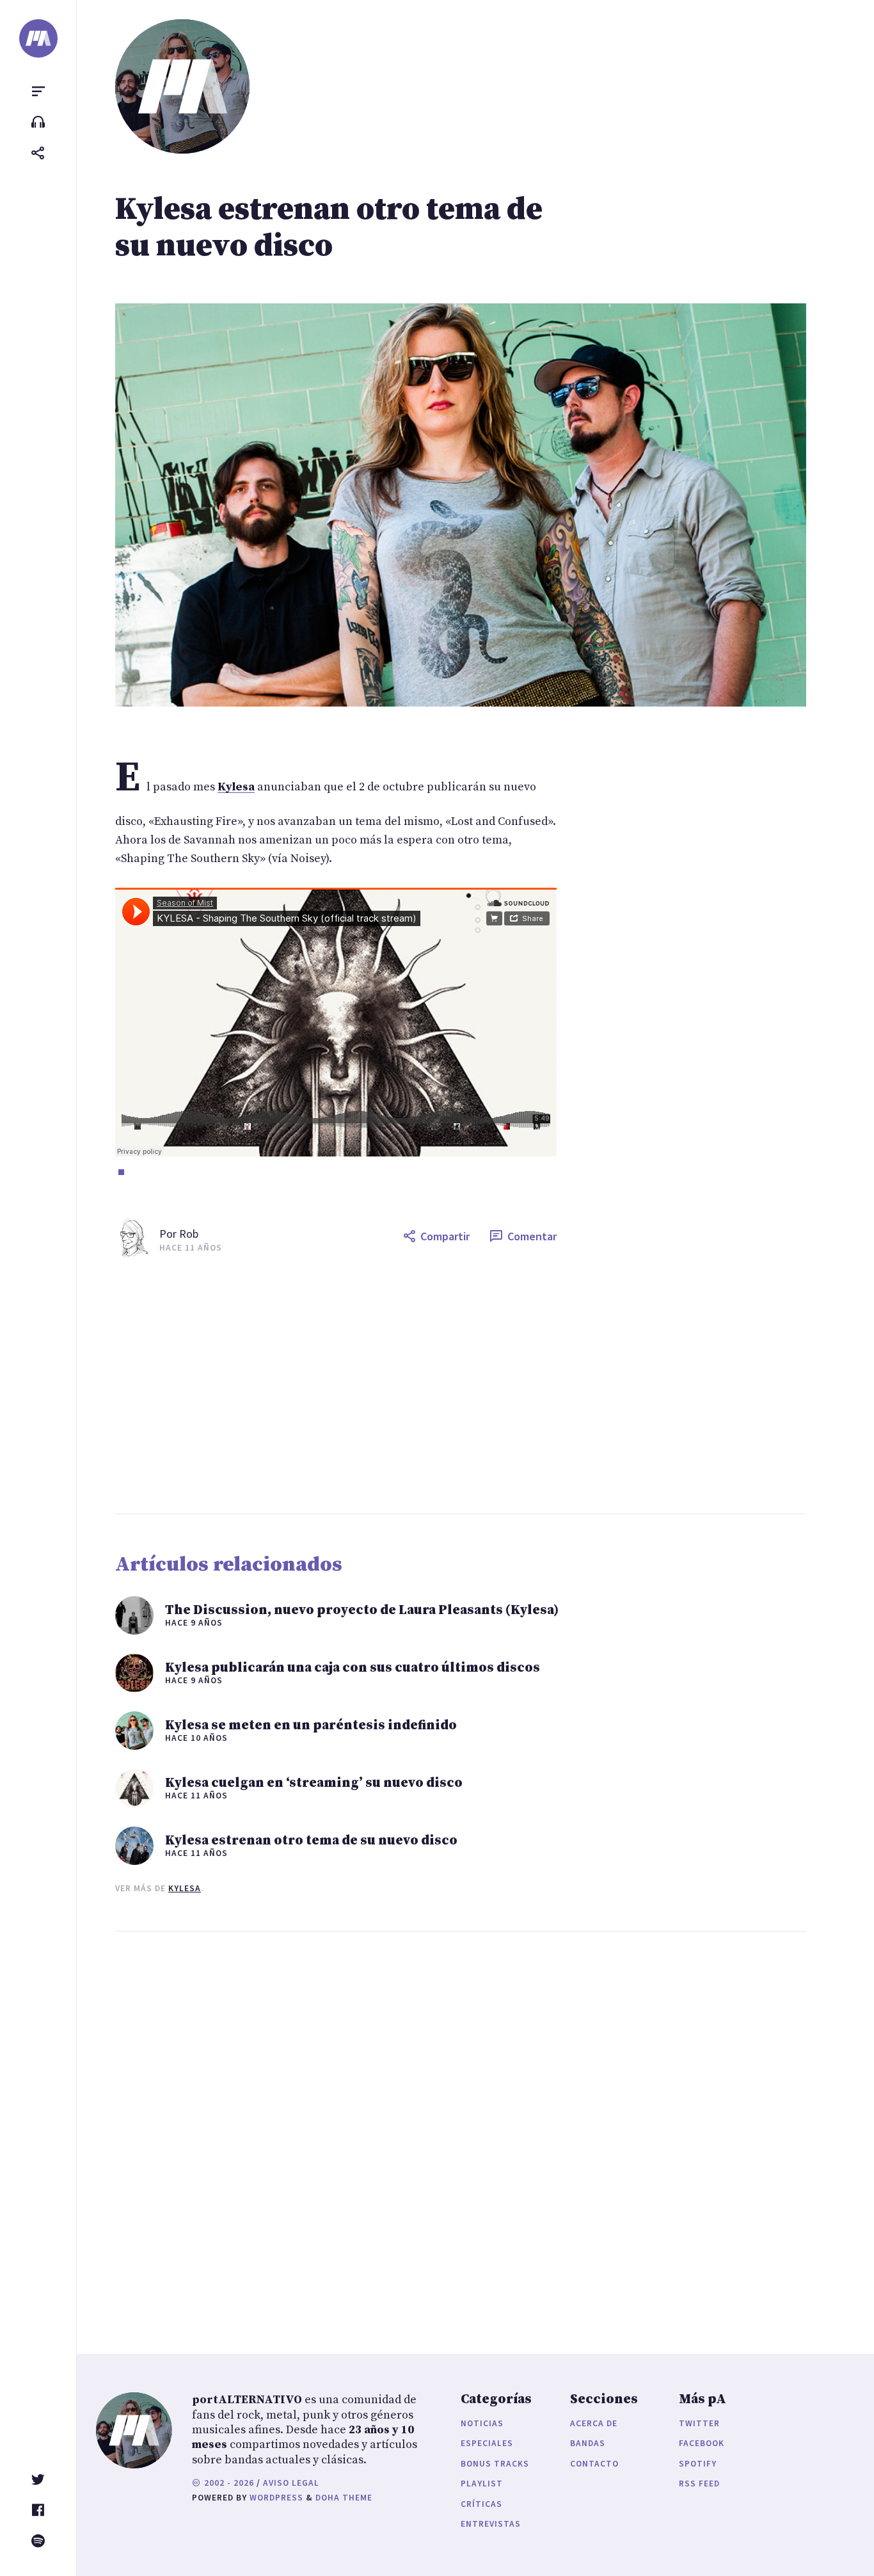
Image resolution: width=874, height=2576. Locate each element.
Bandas (588, 2443)
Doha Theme (344, 2498)
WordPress (276, 2498)
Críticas (481, 2504)
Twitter (699, 2423)
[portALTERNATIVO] (38, 38)
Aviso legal (291, 2483)
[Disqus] (336, 2130)
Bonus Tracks (495, 2464)
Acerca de (594, 2423)
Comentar (532, 1236)
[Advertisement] (485, 1386)
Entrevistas (491, 2524)
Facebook (702, 2443)
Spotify (698, 2464)
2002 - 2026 (228, 2483)
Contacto (594, 2464)
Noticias (482, 2423)
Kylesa (185, 1888)
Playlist (482, 2484)
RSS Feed (699, 2484)
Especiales (487, 2443)
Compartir (445, 1236)
